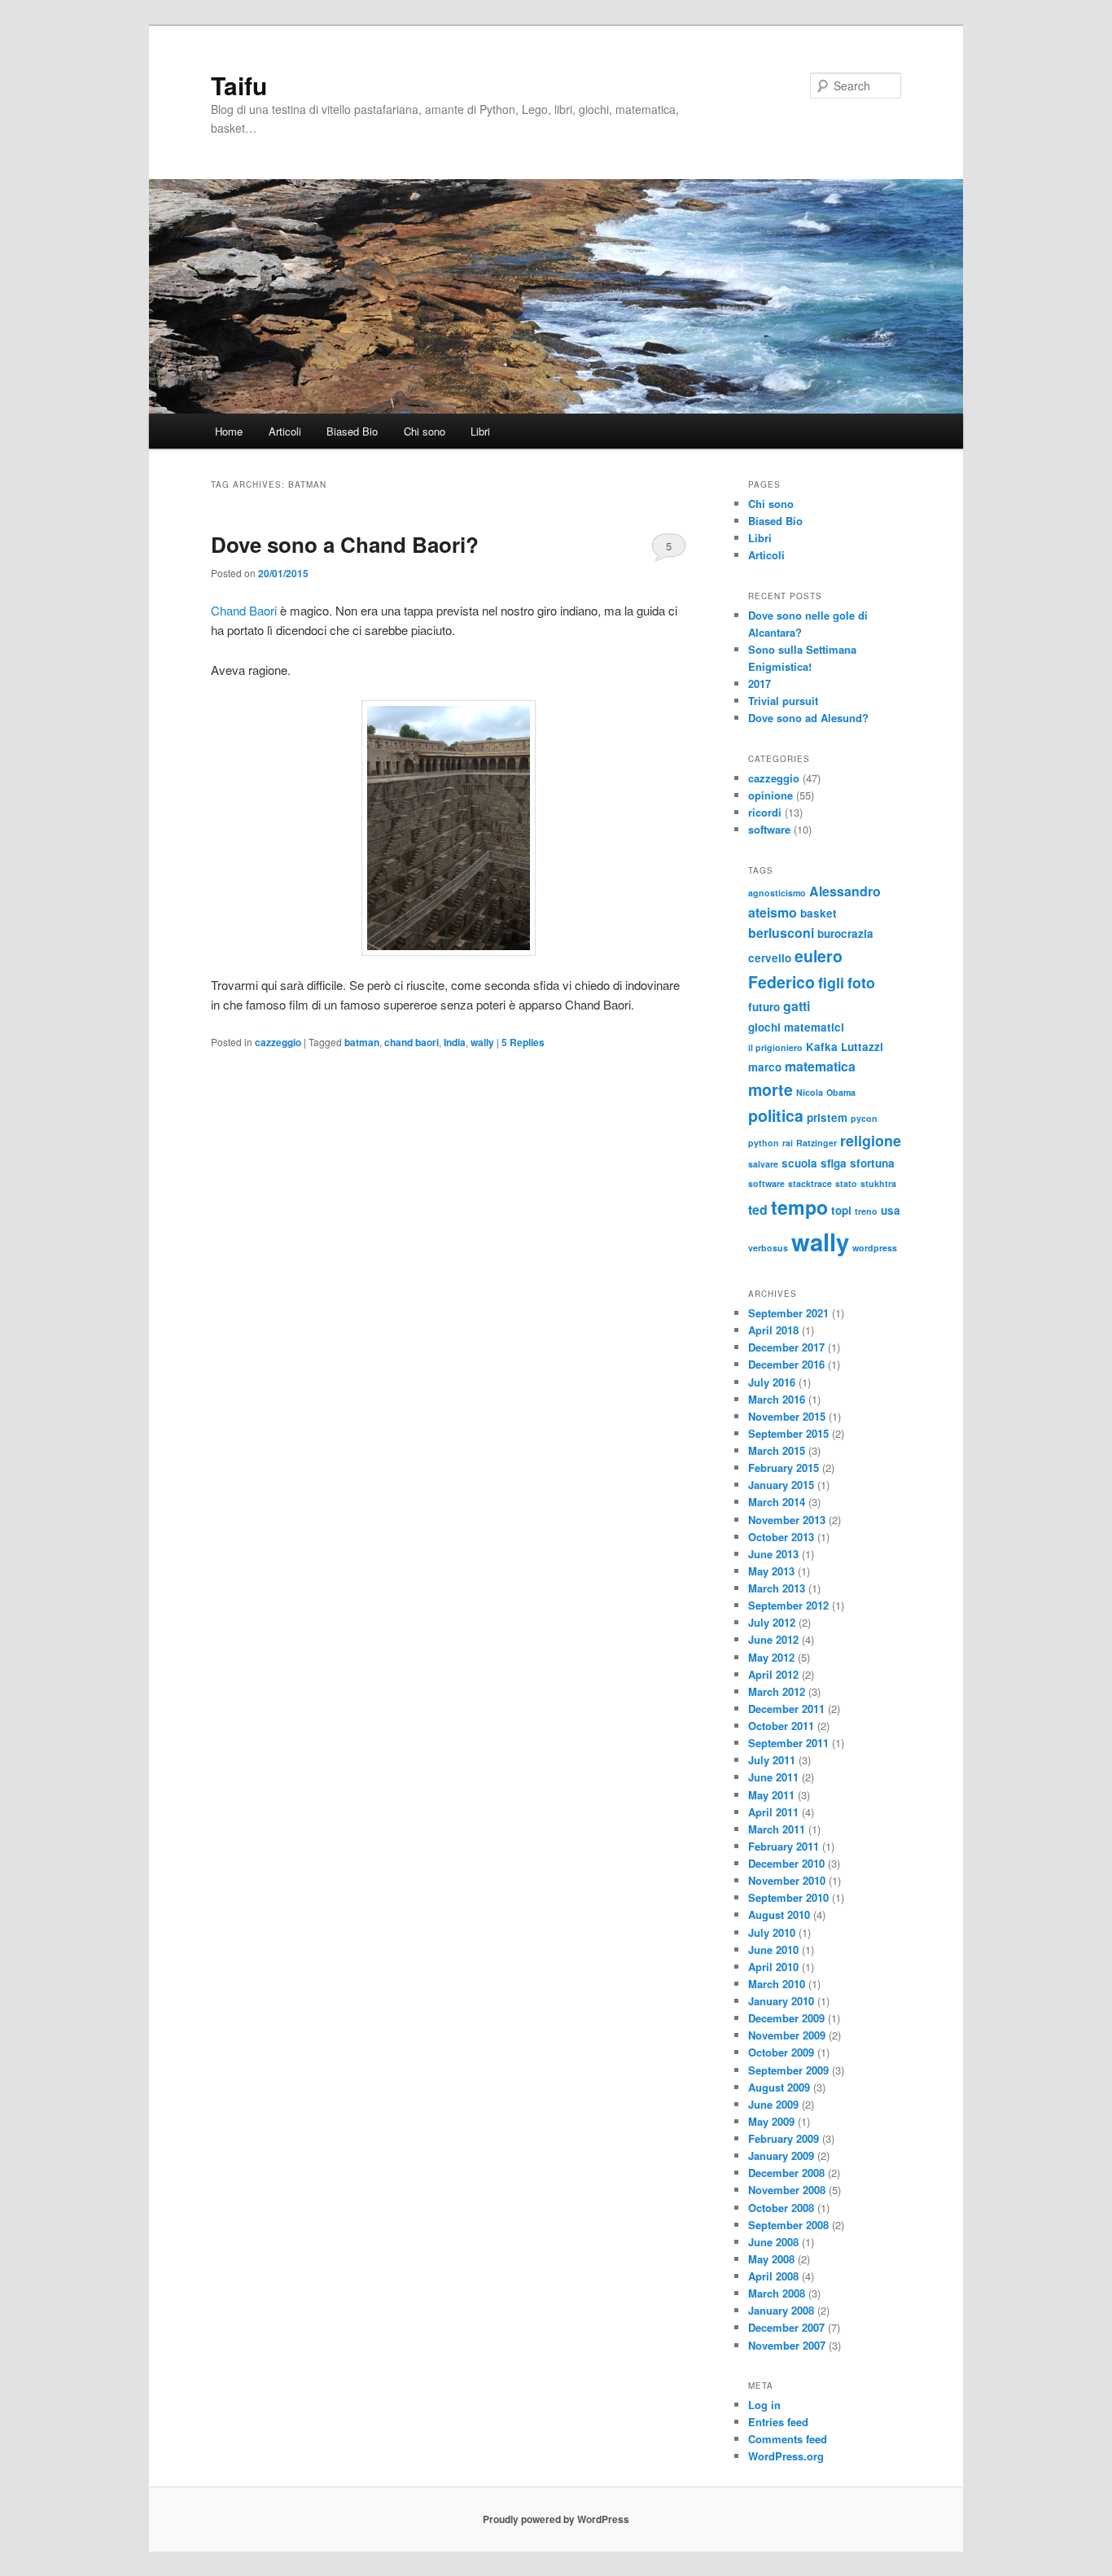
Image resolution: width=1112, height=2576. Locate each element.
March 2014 (777, 1502)
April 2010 (773, 1967)
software (769, 829)
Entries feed (778, 2422)
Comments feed (788, 2439)
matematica (820, 1066)
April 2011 (773, 1812)
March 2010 (777, 1984)
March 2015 (777, 1450)
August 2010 (779, 1914)
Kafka (822, 1047)
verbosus (768, 1248)
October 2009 (781, 2052)
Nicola (810, 1092)
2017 (760, 683)
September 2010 (788, 1897)
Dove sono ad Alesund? (808, 718)
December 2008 (786, 2173)
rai (788, 1143)
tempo (799, 1207)
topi (841, 1210)
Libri (480, 431)
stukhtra (878, 1183)
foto (861, 982)
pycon (864, 1118)
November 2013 (787, 1520)
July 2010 (772, 1932)
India (455, 1042)
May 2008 (771, 2259)
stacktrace (810, 1183)
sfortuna (872, 1163)
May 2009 (771, 2121)
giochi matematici (796, 1027)
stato (846, 1183)
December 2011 (786, 1709)
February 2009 (784, 2138)
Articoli (285, 431)
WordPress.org (786, 2456)
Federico (781, 982)
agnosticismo (777, 893)
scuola (799, 1163)
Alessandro (845, 891)
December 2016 (786, 1364)
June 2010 (773, 1950)
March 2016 (777, 1399)
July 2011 (772, 1760)
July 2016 (772, 1382)
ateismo (773, 912)
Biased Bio (352, 431)
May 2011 (771, 1795)
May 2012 (771, 1657)
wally (482, 1042)
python (764, 1143)
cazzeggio (278, 1042)
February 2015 (784, 1468)
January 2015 (781, 1485)
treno (866, 1211)
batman (362, 1042)
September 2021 (788, 1313)
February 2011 (784, 1846)
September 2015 (788, 1433)
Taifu (239, 85)
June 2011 (773, 1777)
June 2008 (773, 2242)
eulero (819, 956)
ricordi (765, 812)
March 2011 (777, 1829)
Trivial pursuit (783, 701)
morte (771, 1089)
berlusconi (781, 933)
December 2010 (786, 1863)
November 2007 (787, 2345)
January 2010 (781, 2001)
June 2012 (773, 1639)
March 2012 (777, 1691)
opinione (771, 795)
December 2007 (786, 2327)
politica (776, 1115)
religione (871, 1140)
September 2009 (788, 2070)
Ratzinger (816, 1143)
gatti (797, 1006)
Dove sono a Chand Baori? (345, 544)
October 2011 (781, 1726)
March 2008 (777, 2293)
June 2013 (773, 1554)
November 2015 (787, 1416)
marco (765, 1067)
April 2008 (773, 2276)
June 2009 (773, 2104)
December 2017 (786, 1347)
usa (891, 1210)
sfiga (834, 1163)
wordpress (875, 1248)
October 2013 (781, 1537)
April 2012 (773, 1674)
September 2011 (788, 1743)
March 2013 (777, 1588)
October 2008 (781, 2208)
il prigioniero (775, 1047)
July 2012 (772, 1622)
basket (819, 913)
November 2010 (787, 1880)
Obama (841, 1092)
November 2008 (787, 2190)
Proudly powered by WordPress (556, 2519)
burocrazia (845, 933)
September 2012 (788, 1605)
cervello (770, 958)
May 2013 (771, 1571)
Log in (764, 2405)
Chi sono (425, 431)
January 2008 (781, 2310)
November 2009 (787, 2035)
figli (831, 982)
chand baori (412, 1042)
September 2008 (788, 2225)
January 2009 (781, 2155)
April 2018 (773, 1330)
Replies (523, 1042)
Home (229, 431)
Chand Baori (244, 610)
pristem (827, 1117)
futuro (764, 1007)
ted (758, 1209)
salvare (763, 1164)
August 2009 (779, 2087)
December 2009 (786, 2018)
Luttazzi (862, 1047)
